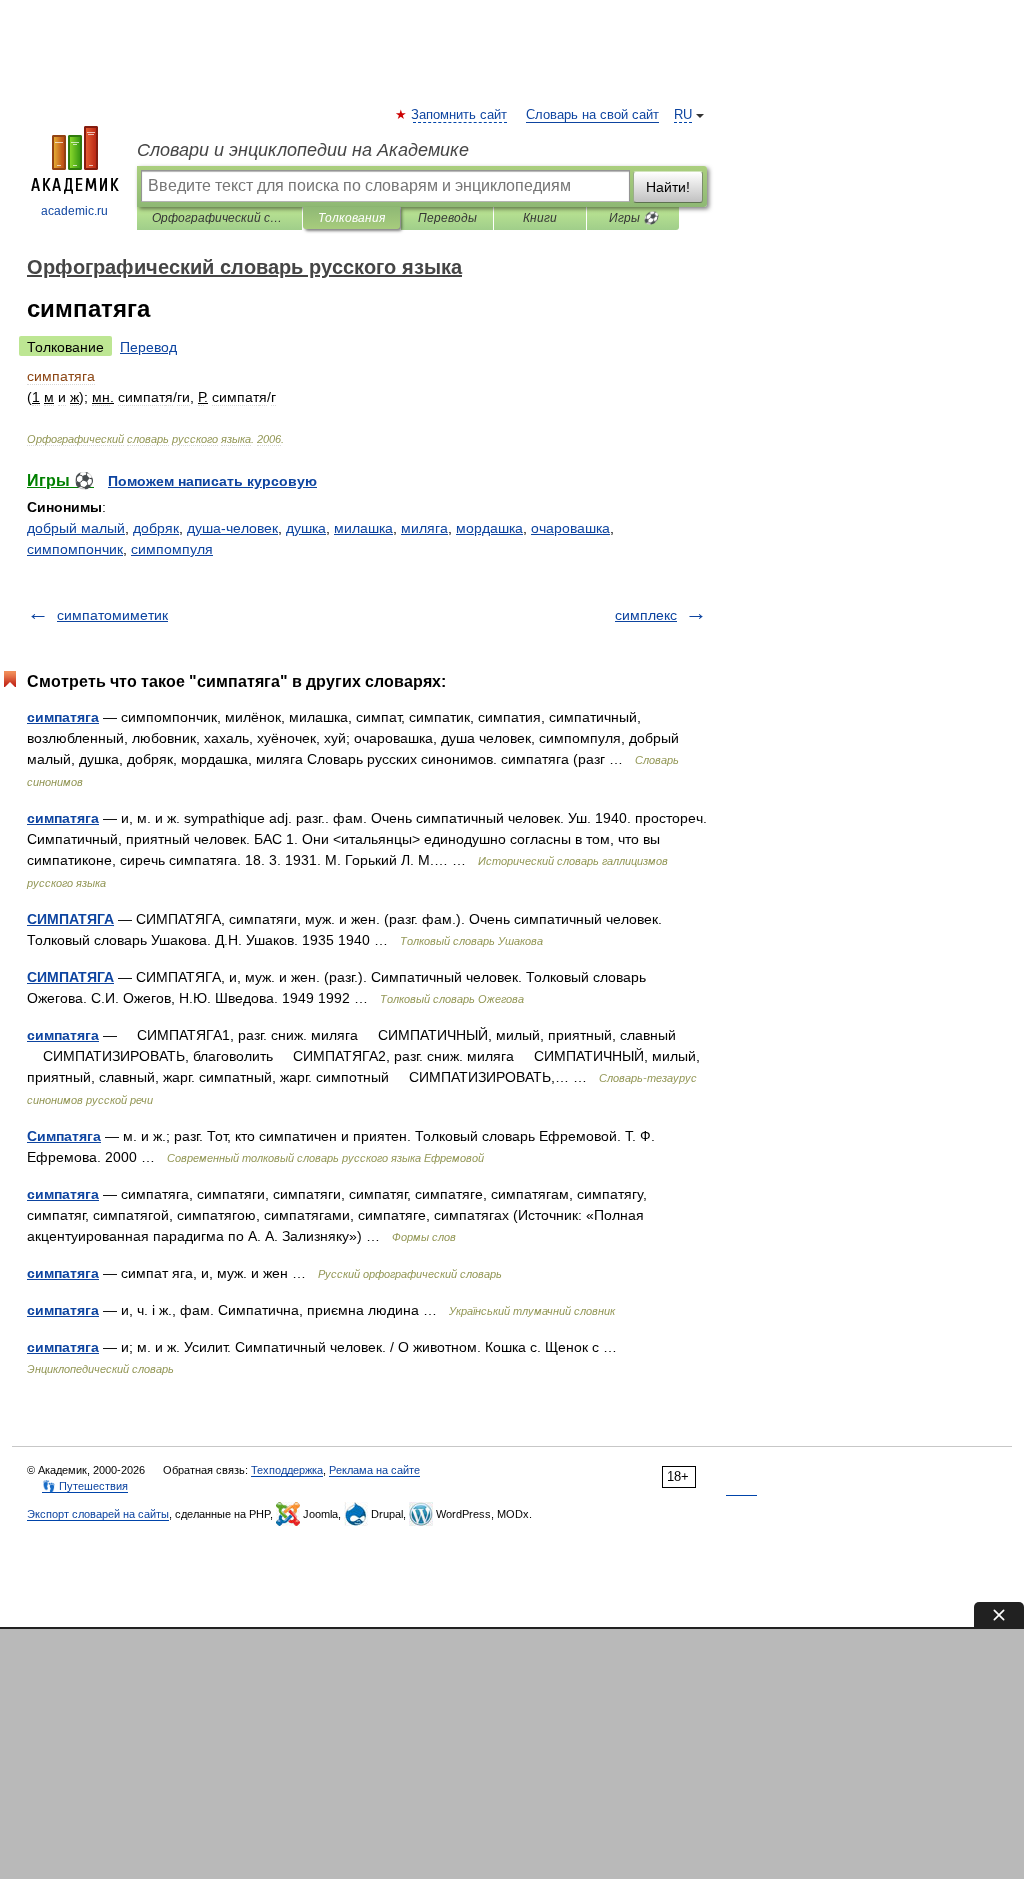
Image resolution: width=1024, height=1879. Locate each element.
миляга (424, 528)
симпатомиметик (112, 615)
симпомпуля (172, 549)
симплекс (646, 615)
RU (683, 115)
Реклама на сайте (374, 1470)
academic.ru (74, 211)
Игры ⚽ (633, 218)
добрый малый (76, 528)
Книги (540, 218)
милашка (363, 528)
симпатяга (63, 717)
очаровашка (570, 528)
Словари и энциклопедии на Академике (303, 150)
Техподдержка (287, 1470)
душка (306, 528)
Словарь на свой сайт (592, 115)
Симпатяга (64, 1136)
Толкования (351, 218)
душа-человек (232, 528)
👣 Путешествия (85, 1486)
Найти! (668, 187)
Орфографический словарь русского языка (219, 218)
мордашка (489, 528)
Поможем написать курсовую (212, 481)
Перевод (148, 347)
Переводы (447, 218)
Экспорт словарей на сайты (98, 1514)
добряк (156, 528)
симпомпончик (75, 549)
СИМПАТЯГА (70, 919)
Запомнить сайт (460, 115)
